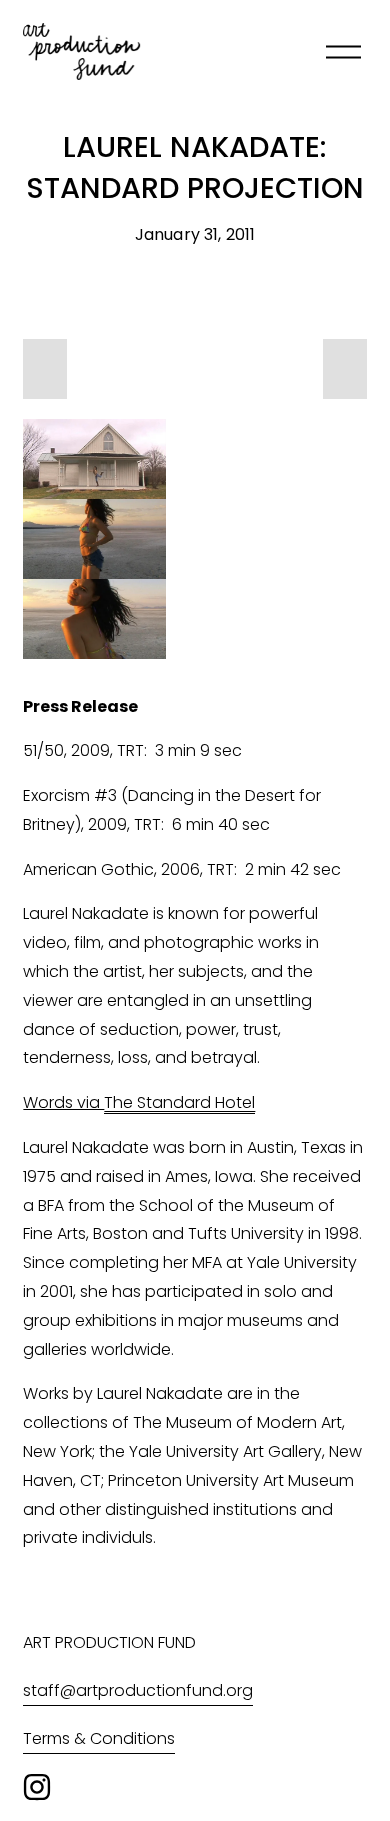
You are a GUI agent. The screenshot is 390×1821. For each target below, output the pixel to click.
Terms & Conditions (99, 1738)
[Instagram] (37, 1787)
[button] (45, 369)
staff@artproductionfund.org (138, 1690)
